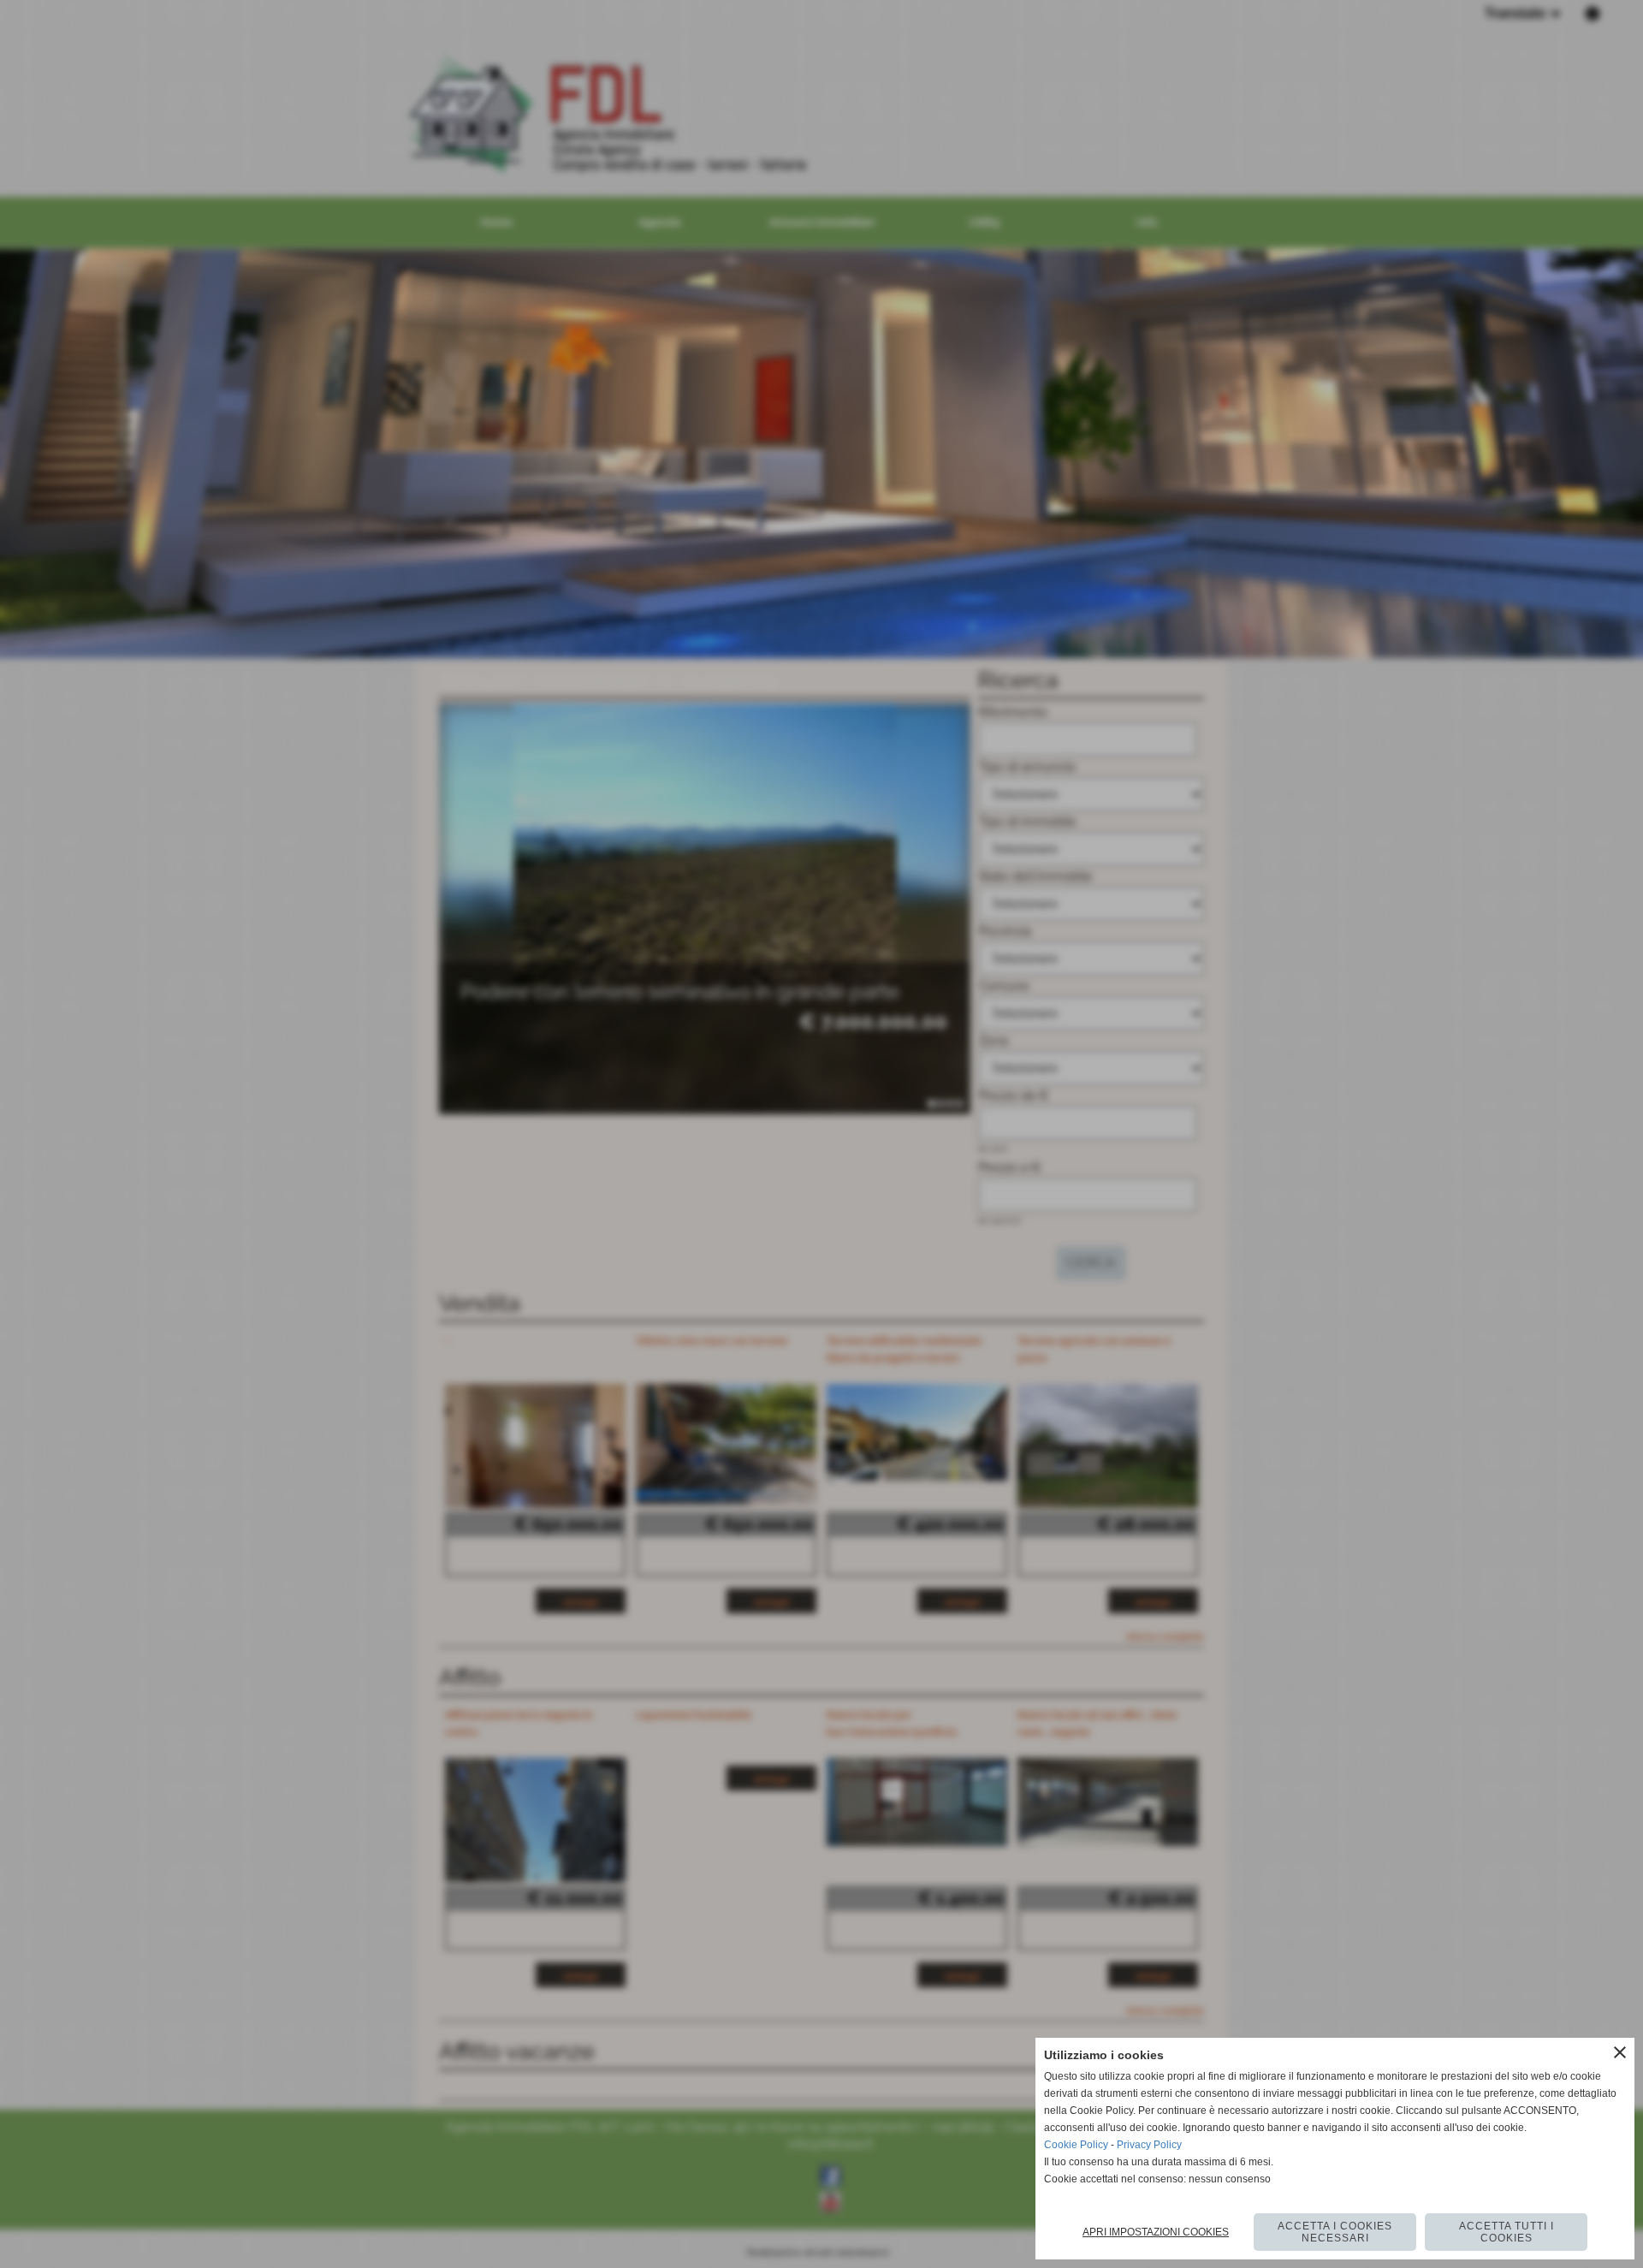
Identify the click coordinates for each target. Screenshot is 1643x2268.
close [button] (1620, 2052)
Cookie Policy (1076, 2145)
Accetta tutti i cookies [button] (1507, 2232)
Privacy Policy (1149, 2145)
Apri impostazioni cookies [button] (1156, 2232)
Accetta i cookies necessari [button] (1335, 2232)
